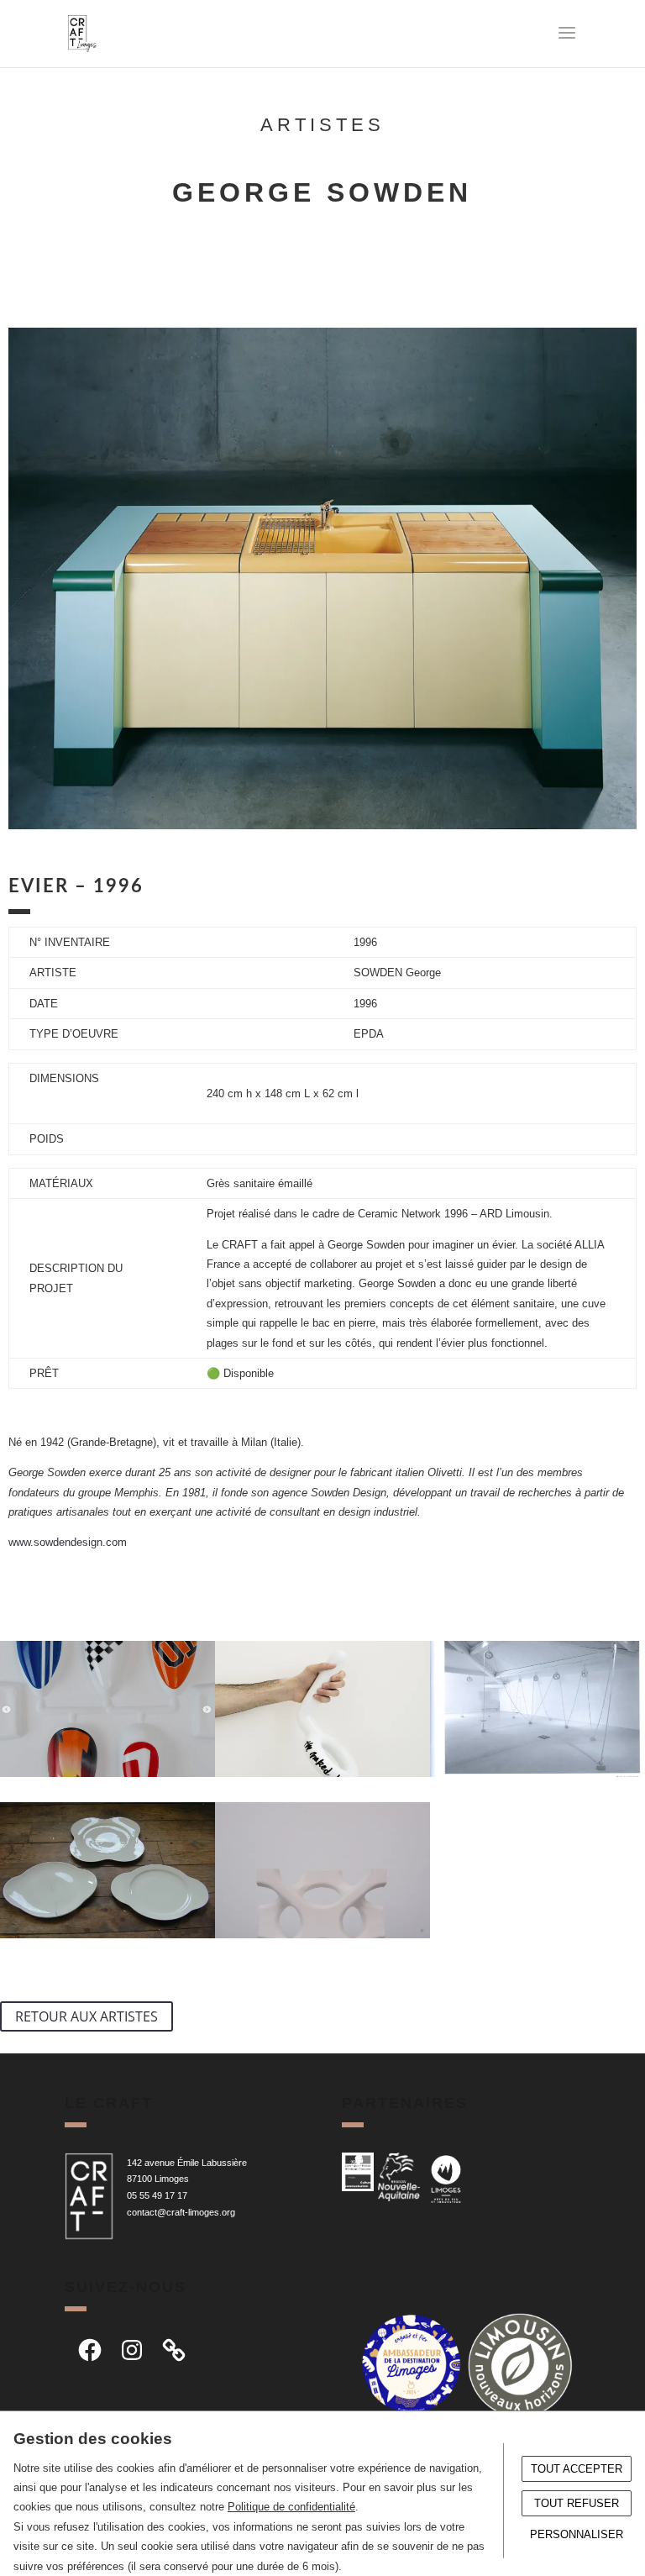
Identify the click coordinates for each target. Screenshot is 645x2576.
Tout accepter (577, 2469)
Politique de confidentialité (291, 2507)
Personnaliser (577, 2534)
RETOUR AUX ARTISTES (87, 2016)
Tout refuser (577, 2503)
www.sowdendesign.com (68, 1542)
